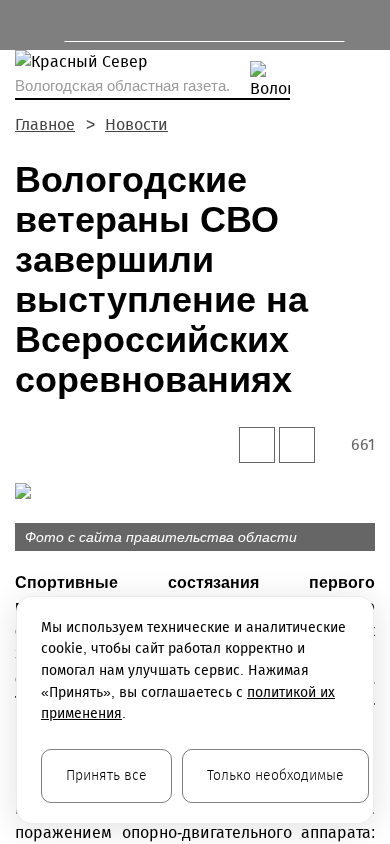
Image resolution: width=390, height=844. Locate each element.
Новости (136, 124)
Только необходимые (275, 775)
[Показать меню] (24, 25)
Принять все (106, 775)
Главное (45, 124)
